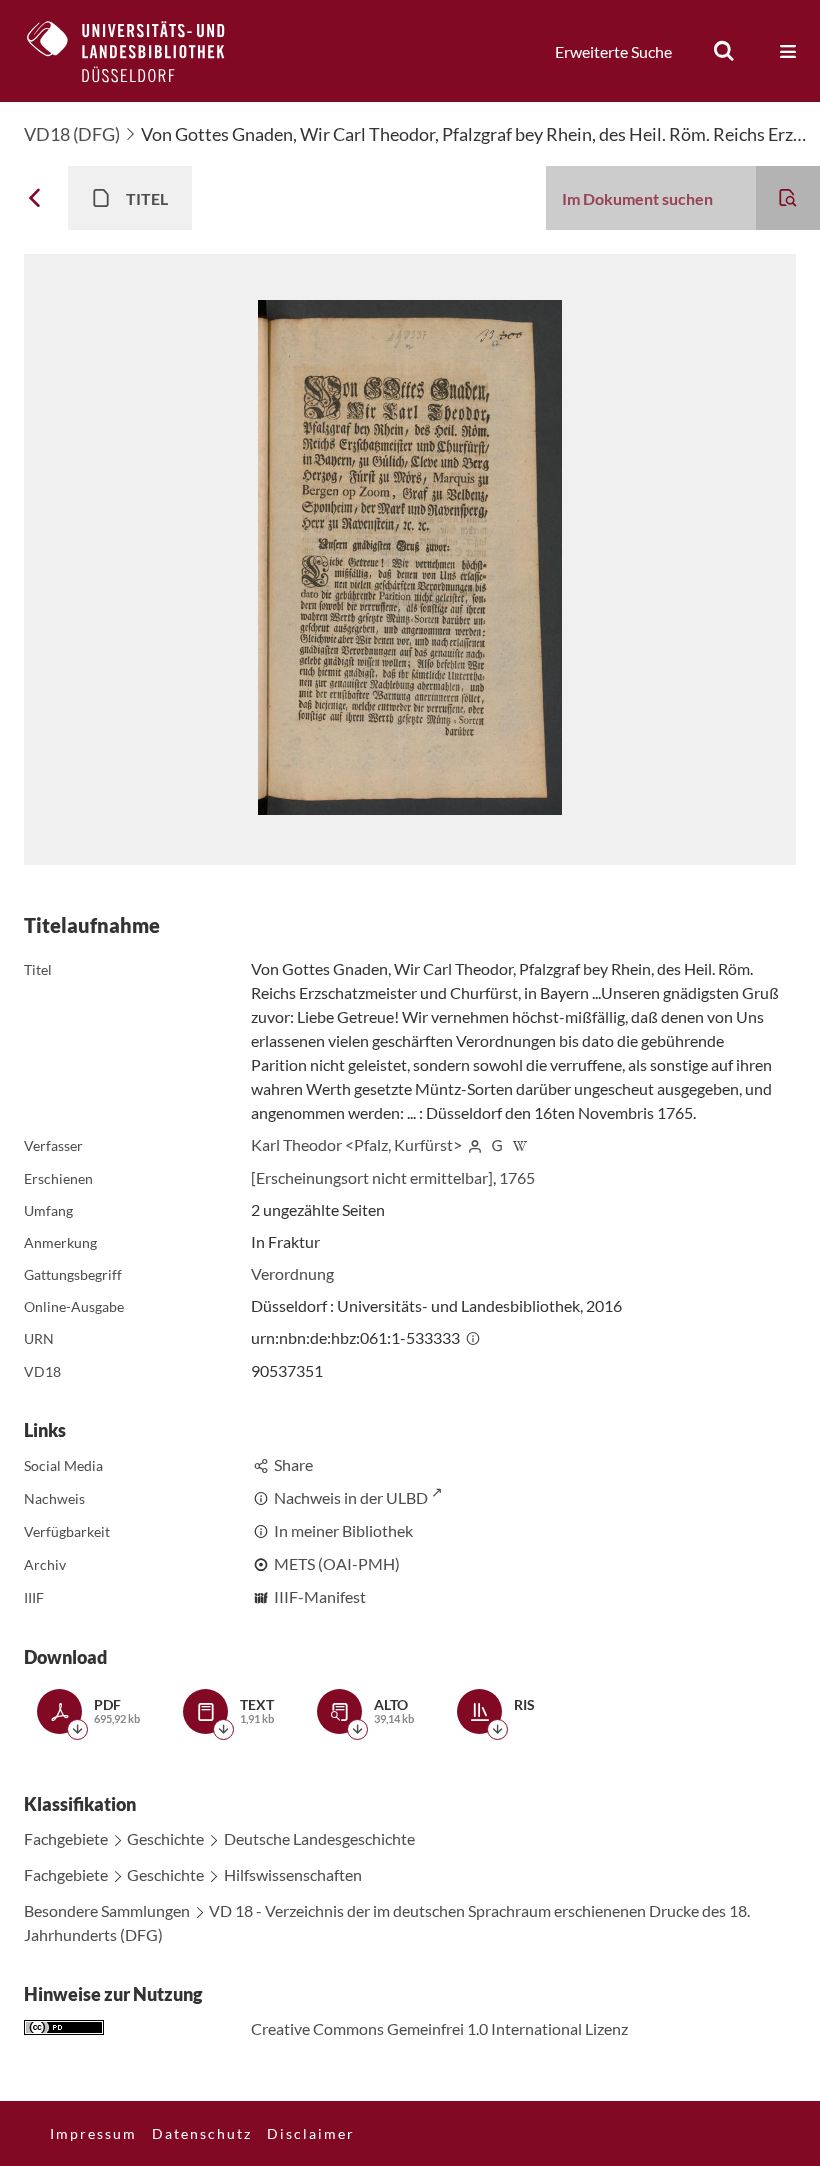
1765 (517, 1177)
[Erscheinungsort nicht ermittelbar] (372, 1177)
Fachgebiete (66, 1838)
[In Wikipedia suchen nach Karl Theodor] (520, 1144)
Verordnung (292, 1273)
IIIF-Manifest (320, 1596)
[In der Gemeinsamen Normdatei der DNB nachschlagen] (498, 1144)
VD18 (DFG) (72, 134)
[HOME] (141, 51)
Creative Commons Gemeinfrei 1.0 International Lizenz (439, 2028)
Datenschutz (202, 2133)
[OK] (724, 51)
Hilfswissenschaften (293, 1874)
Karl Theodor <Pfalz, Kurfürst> (356, 1144)
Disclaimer (311, 2133)
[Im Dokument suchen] (788, 198)
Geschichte (165, 1838)
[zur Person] (475, 1144)
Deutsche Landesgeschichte (319, 1838)
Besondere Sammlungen (107, 1910)
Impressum (93, 2133)
